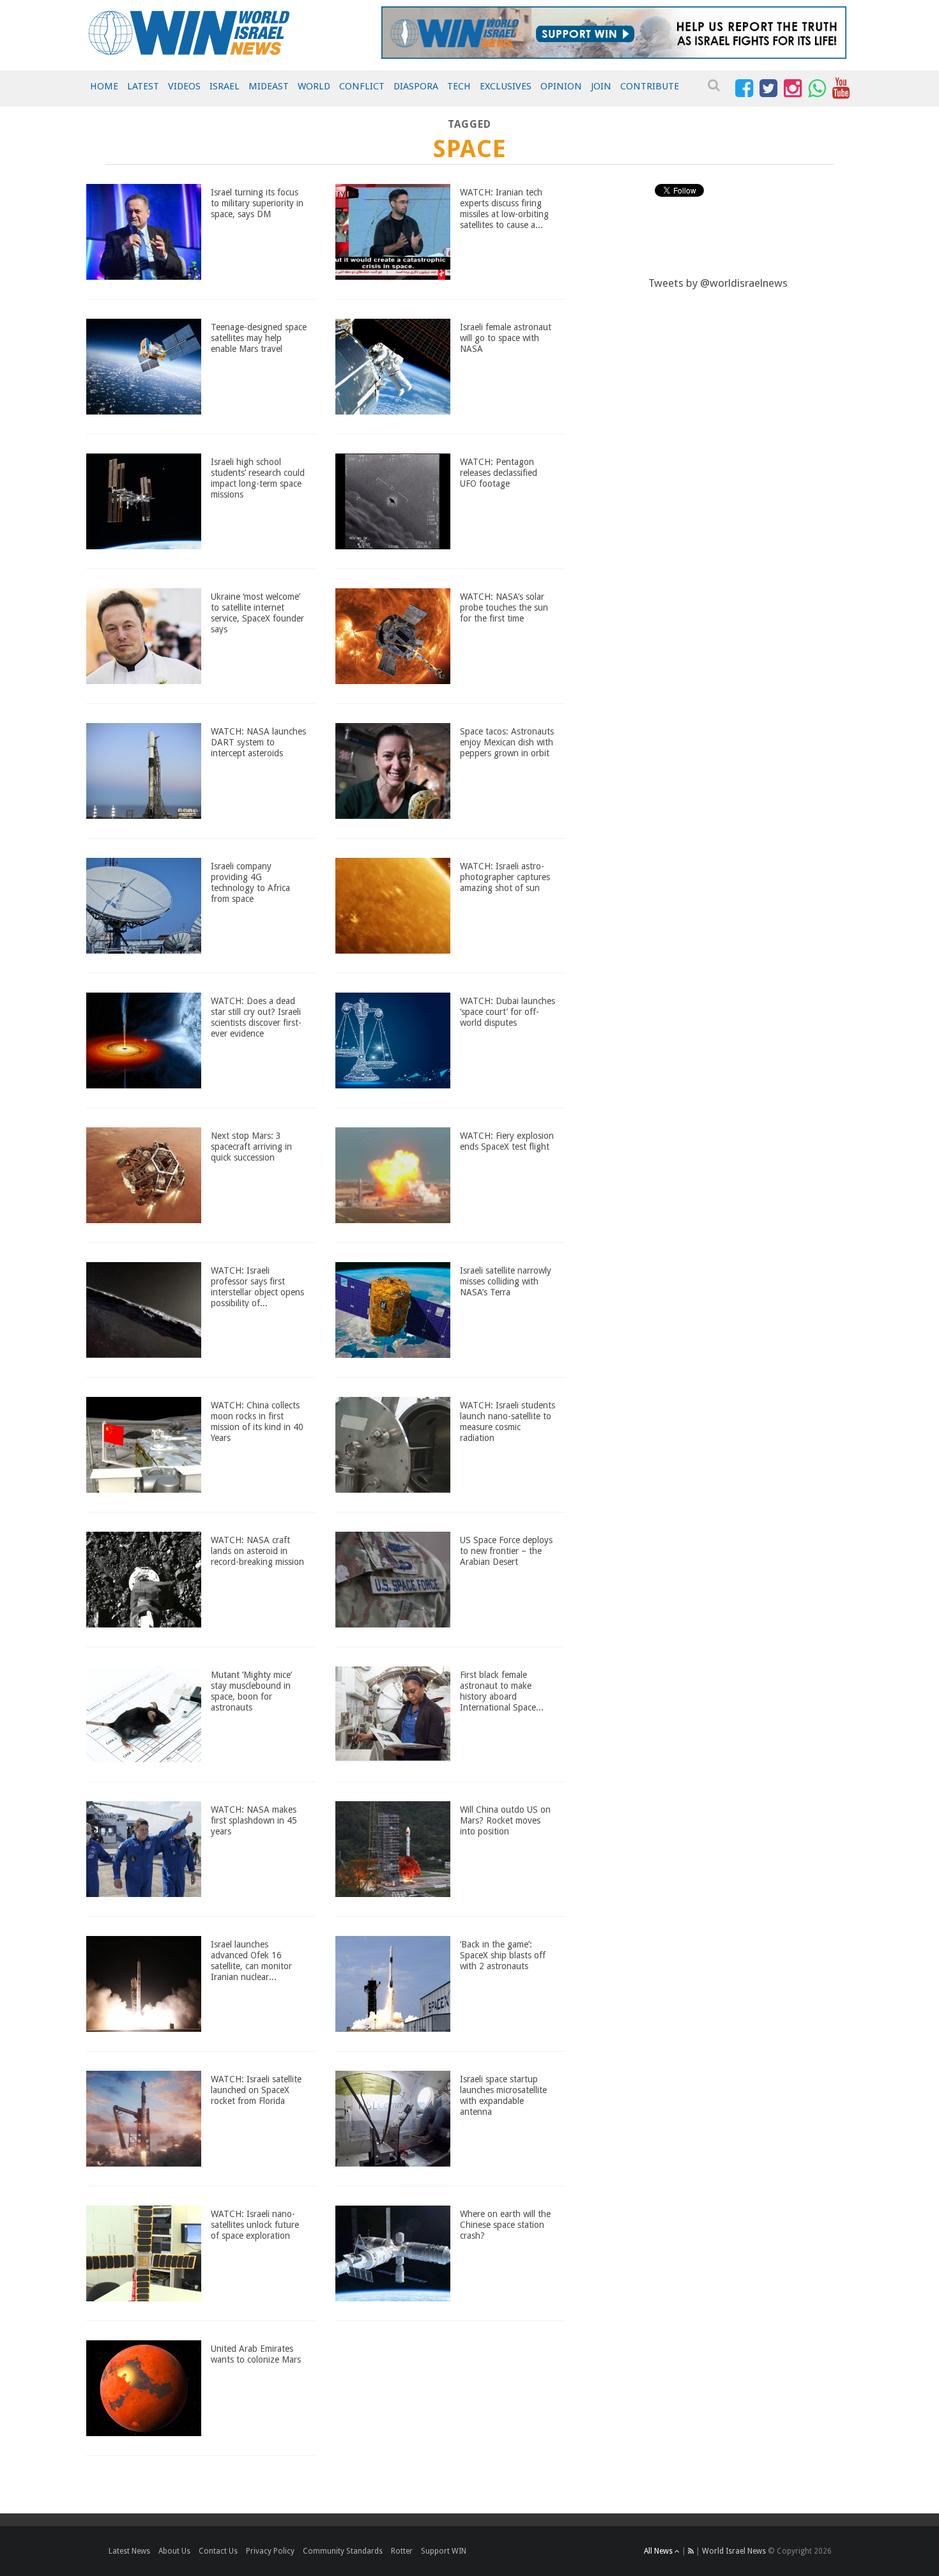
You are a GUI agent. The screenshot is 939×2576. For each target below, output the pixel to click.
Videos (184, 86)
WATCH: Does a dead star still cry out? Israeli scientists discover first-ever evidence (256, 1017)
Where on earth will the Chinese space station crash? (505, 2225)
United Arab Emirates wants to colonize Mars (256, 2354)
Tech (459, 86)
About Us (174, 2551)
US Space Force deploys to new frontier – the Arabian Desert (506, 1551)
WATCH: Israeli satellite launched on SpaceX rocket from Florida (256, 2090)
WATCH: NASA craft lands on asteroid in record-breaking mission (257, 1551)
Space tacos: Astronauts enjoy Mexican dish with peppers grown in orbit (507, 742)
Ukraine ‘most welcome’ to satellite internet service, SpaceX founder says (257, 613)
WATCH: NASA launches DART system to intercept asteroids (258, 742)
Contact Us (218, 2551)
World (314, 86)
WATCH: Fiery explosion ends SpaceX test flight (507, 1141)
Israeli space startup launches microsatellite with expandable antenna (503, 2095)
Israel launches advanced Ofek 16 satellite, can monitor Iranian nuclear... (251, 1960)
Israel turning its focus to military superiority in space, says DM (257, 203)
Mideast (269, 86)
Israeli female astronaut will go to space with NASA (506, 338)
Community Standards (343, 2551)
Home (104, 86)
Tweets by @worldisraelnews (718, 283)
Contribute (650, 86)
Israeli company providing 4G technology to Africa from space (250, 882)
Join (601, 86)
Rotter (402, 2551)
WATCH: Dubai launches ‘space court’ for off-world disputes (508, 1012)
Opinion (561, 86)
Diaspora (416, 86)
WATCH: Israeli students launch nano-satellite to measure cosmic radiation (508, 1421)
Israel (225, 86)
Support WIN (444, 2551)
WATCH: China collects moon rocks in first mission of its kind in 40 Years (257, 1421)
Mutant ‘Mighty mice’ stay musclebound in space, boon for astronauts (251, 1691)
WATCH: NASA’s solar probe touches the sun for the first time (504, 607)
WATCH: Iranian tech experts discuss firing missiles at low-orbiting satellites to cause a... (504, 208)
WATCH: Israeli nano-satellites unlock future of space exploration (255, 2225)
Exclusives (506, 86)
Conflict (362, 86)
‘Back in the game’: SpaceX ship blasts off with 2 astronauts (503, 1955)
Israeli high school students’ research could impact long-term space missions (258, 478)
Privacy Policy (270, 2551)
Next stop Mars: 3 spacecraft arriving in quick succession (251, 1147)
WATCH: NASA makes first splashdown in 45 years (254, 1820)
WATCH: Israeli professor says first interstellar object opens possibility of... (257, 1286)
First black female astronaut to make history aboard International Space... (502, 1691)
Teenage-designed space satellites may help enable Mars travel (259, 338)
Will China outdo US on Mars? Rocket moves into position (505, 1820)
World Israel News (734, 2551)
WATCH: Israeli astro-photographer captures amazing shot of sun (505, 877)
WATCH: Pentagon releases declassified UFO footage (499, 473)
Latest (143, 86)
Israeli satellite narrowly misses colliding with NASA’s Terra (506, 1281)
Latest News (129, 2551)
